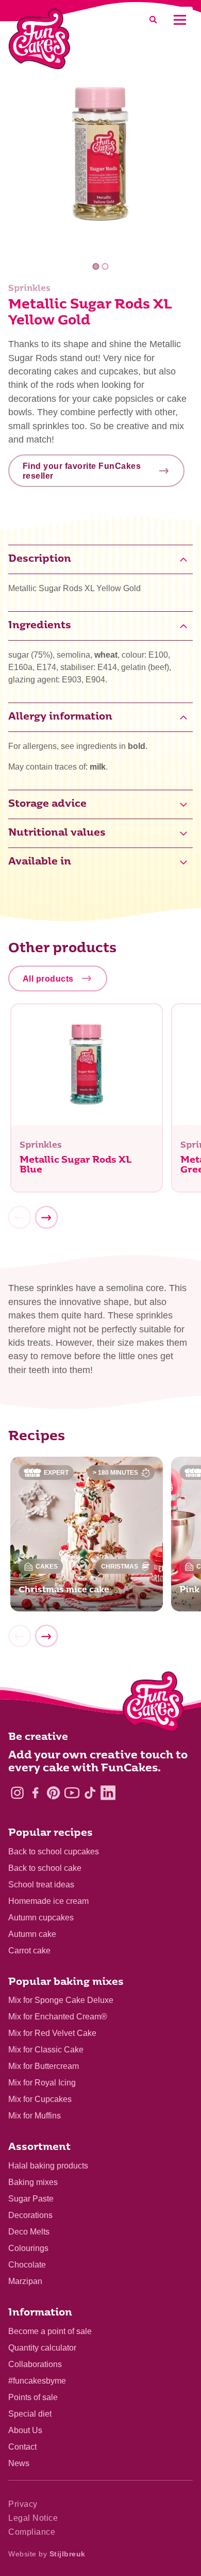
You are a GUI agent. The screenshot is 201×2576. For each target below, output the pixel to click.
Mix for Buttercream (44, 2066)
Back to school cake (45, 1868)
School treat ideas (41, 1885)
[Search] (153, 20)
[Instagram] (17, 1793)
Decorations (30, 2215)
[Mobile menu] (180, 20)
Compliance (32, 2532)
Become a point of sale (50, 2331)
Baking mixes (33, 2182)
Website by (47, 2554)
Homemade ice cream (48, 1901)
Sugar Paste (31, 2199)
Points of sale (33, 2397)
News (19, 2463)
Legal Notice (33, 2518)
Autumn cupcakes (41, 1918)
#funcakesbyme (37, 2381)
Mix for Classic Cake (46, 2050)
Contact (22, 2447)
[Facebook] (35, 1793)
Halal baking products (48, 2166)
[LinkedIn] (108, 1793)
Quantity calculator (42, 2348)
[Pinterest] (53, 1793)
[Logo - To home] (153, 1704)
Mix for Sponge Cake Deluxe (61, 2000)
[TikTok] (90, 1793)
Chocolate (27, 2265)
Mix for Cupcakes (40, 2099)
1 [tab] (96, 266)
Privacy (23, 2504)
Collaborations (35, 2364)
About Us (25, 2430)
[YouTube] (72, 1793)
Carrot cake (29, 1951)
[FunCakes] (39, 39)
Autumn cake (32, 1934)
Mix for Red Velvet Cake (52, 2033)
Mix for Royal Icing (42, 2083)
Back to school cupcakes (54, 1852)
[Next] (46, 1217)
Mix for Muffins (35, 2116)
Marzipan (25, 2281)
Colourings (28, 2248)
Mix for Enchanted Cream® (58, 2017)
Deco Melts (29, 2232)
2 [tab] (105, 266)
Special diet (30, 2414)
